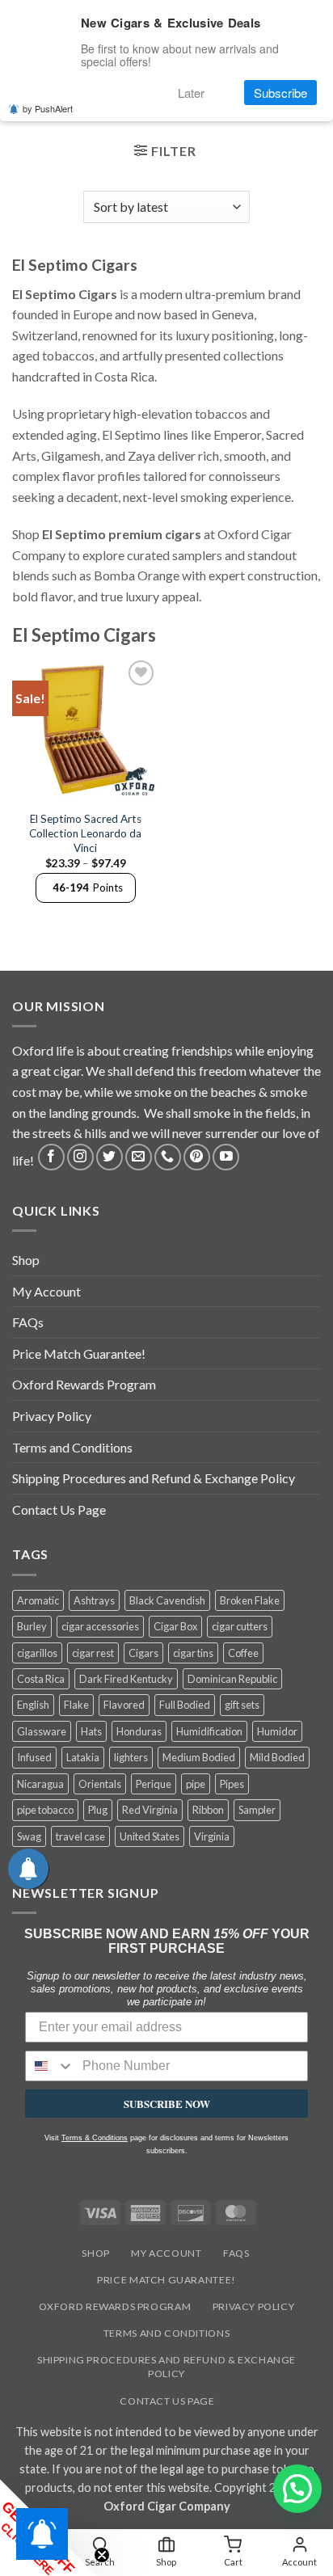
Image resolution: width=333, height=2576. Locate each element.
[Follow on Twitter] (110, 1157)
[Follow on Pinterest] (197, 1157)
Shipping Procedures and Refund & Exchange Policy (154, 1478)
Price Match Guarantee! (79, 1353)
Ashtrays (94, 1600)
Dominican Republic (232, 1679)
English (33, 1705)
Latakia (83, 1757)
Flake (76, 1705)
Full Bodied (185, 1705)
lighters (131, 1757)
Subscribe (280, 93)
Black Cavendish (167, 1600)
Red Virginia (150, 1810)
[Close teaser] (102, 2555)
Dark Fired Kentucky (126, 1679)
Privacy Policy (52, 1416)
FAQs (28, 1322)
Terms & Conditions (95, 2138)
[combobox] (50, 2066)
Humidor (277, 1731)
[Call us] (168, 1157)
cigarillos (37, 1653)
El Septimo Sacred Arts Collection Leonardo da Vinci (85, 833)
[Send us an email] (139, 1157)
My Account (46, 1291)
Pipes (232, 1784)
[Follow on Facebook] (51, 1157)
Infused (34, 1757)
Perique (154, 1784)
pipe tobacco (45, 1810)
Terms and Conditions (72, 1447)
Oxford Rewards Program (84, 1384)
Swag (29, 1836)
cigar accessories (100, 1626)
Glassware (42, 1731)
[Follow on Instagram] (80, 1157)
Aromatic (38, 1600)
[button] (165, 153)
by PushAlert (48, 108)
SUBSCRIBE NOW (167, 2104)
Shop (26, 1260)
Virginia (212, 1836)
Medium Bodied (199, 1757)
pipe (196, 1784)
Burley (32, 1626)
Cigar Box (175, 1626)
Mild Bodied (277, 1757)
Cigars (143, 1653)
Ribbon (208, 1810)
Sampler (257, 1810)
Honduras (139, 1731)
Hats (91, 1731)
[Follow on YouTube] (226, 1157)
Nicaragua (40, 1784)
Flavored (124, 1705)
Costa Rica (41, 1679)
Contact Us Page (59, 1509)
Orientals (100, 1784)
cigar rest (93, 1653)
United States (150, 1836)
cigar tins (193, 1653)
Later (191, 93)
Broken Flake (250, 1600)
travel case (80, 1836)
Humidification (209, 1731)
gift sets (242, 1705)
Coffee (243, 1653)
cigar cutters (240, 1626)
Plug (98, 1810)
